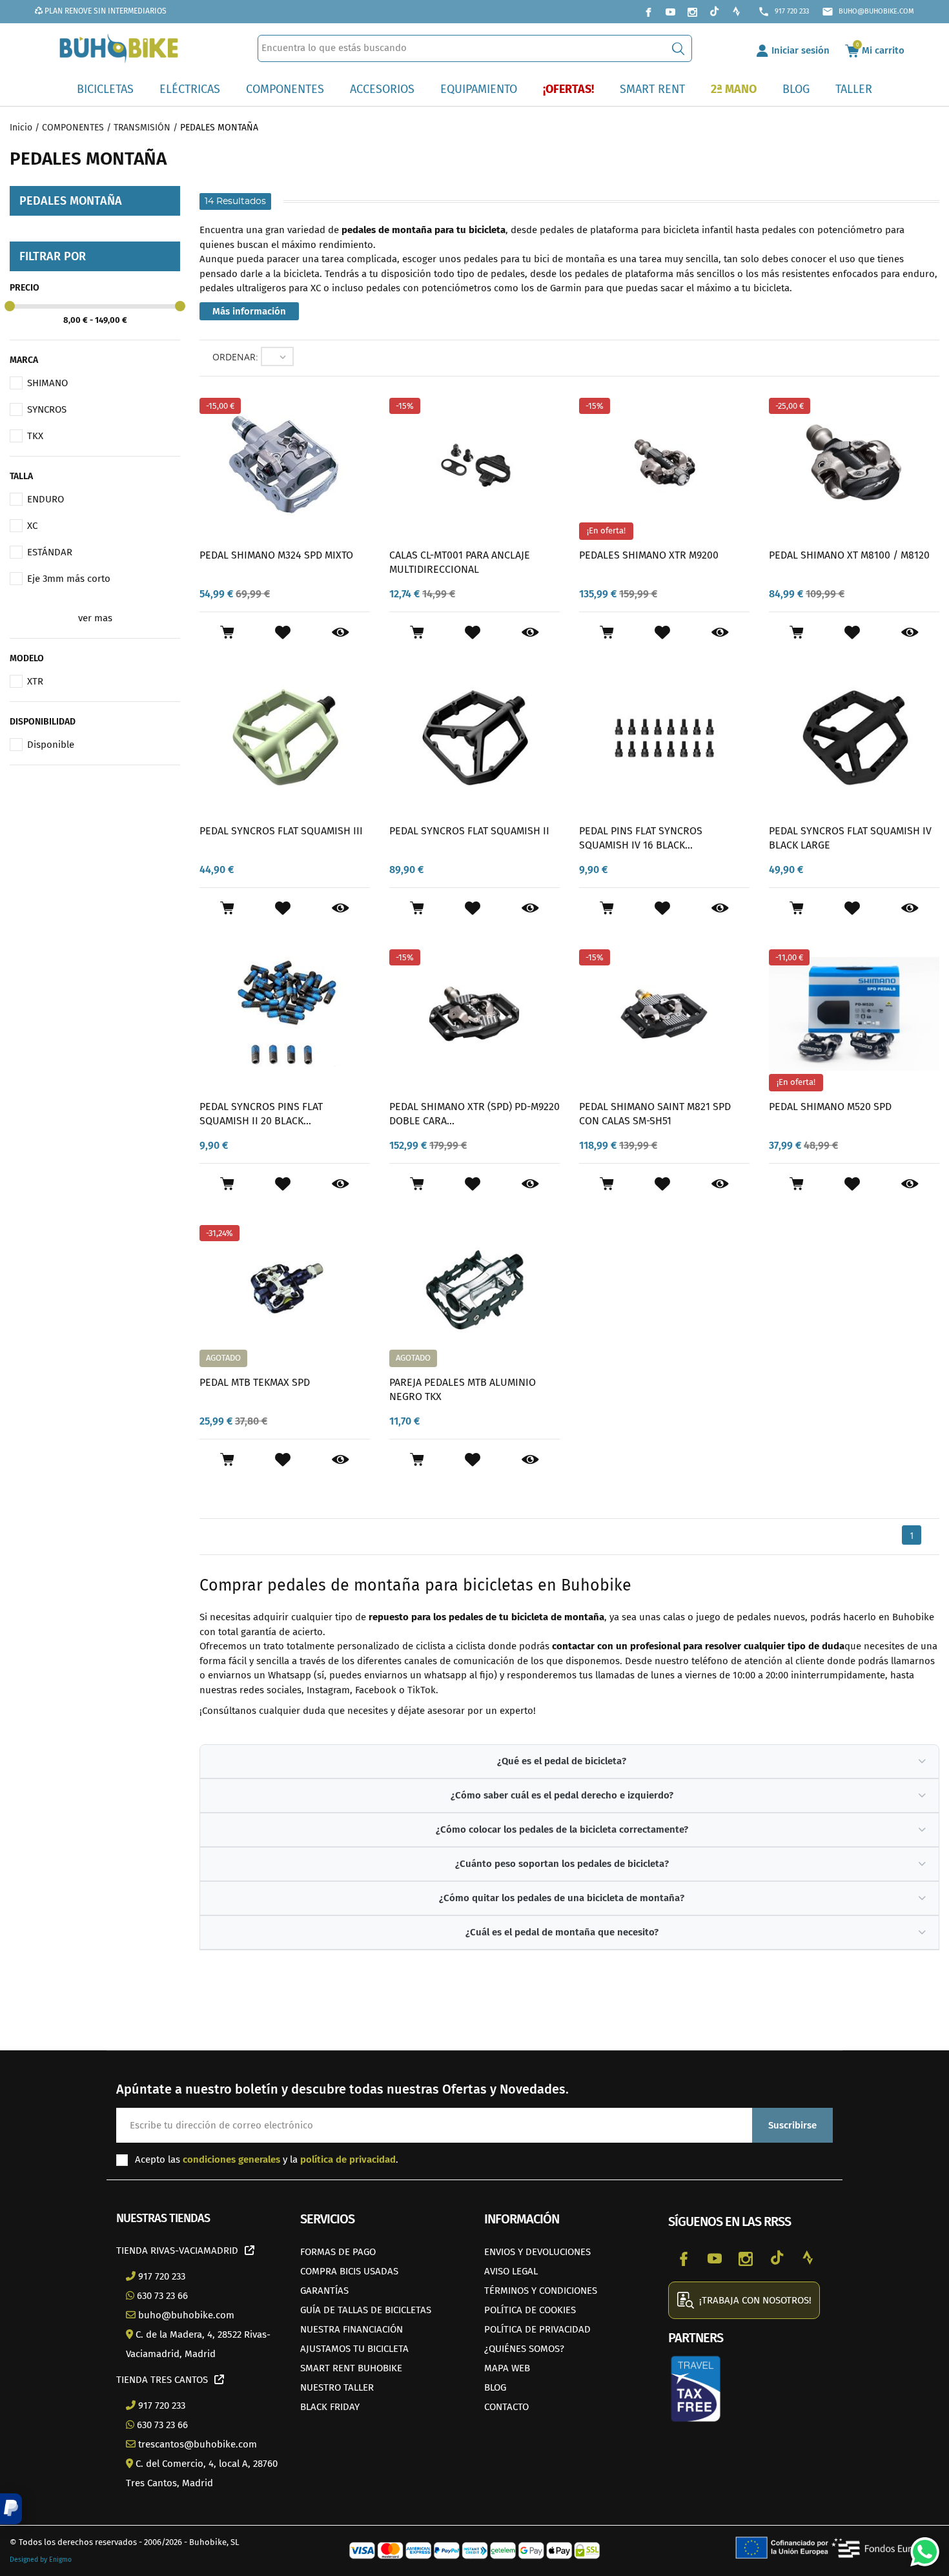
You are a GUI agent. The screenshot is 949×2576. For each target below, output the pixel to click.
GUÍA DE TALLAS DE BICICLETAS (366, 2310)
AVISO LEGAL (511, 2271)
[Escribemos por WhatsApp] (920, 2547)
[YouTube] (670, 12)
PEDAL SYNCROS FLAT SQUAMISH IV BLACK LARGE (850, 838)
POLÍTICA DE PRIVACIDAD (537, 2329)
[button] (11, 2509)
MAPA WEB (507, 2368)
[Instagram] (692, 12)
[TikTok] (714, 12)
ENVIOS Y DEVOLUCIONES (537, 2252)
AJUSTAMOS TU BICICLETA (354, 2349)
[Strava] (736, 12)
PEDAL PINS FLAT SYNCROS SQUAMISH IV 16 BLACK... (641, 838)
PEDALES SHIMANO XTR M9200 (649, 555)
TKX (35, 436)
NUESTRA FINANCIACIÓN (352, 2329)
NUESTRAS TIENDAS (163, 2218)
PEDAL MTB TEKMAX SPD (255, 1382)
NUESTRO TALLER (337, 2387)
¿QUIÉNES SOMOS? (524, 2349)
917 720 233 (783, 12)
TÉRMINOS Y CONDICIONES (541, 2291)
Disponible (51, 745)
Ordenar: (235, 357)
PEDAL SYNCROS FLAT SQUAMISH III (281, 831)
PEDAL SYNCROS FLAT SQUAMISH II (469, 831)
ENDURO (46, 499)
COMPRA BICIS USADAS (349, 2271)
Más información (249, 311)
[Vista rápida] (341, 633)
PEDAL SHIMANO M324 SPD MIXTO (276, 555)
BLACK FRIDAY (330, 2407)
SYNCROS (47, 409)
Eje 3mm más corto (69, 579)
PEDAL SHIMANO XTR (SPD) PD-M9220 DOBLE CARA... (474, 1114)
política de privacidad (348, 2159)
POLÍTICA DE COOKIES (530, 2310)
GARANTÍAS (324, 2291)
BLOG (495, 2387)
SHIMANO (47, 383)
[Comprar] (227, 632)
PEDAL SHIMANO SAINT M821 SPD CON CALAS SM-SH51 (655, 1114)
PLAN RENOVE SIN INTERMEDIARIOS (105, 11)
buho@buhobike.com (868, 12)
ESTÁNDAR (50, 552)
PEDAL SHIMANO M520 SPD (830, 1107)
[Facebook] (648, 12)
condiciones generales (231, 2159)
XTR (35, 681)
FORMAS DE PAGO (338, 2252)
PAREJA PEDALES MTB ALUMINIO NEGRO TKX (463, 1389)
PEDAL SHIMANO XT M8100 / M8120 (849, 555)
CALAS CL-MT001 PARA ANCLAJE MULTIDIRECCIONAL (460, 562)
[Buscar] (678, 48)
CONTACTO (506, 2407)
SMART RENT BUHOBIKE (351, 2368)
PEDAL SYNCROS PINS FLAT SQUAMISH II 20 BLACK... (261, 1114)
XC (32, 526)
